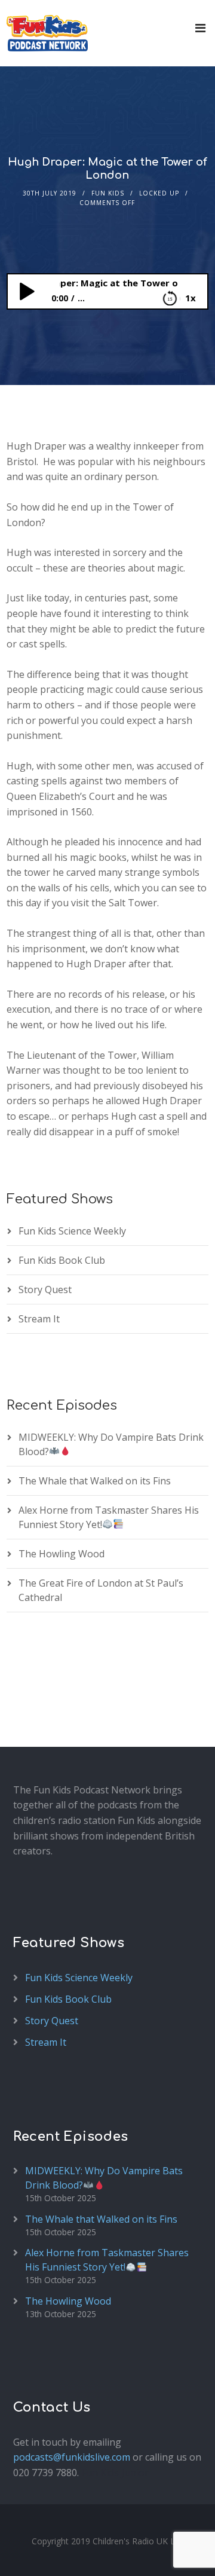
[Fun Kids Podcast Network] (47, 33)
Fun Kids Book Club (62, 1260)
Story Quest (45, 1289)
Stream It (39, 1319)
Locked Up (159, 193)
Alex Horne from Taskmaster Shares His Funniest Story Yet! (107, 2260)
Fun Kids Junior (115, 2473)
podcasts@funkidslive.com (72, 2457)
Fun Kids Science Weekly (72, 1231)
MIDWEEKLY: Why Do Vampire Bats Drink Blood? (104, 2178)
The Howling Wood (62, 1554)
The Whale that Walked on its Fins (95, 1481)
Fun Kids (108, 193)
